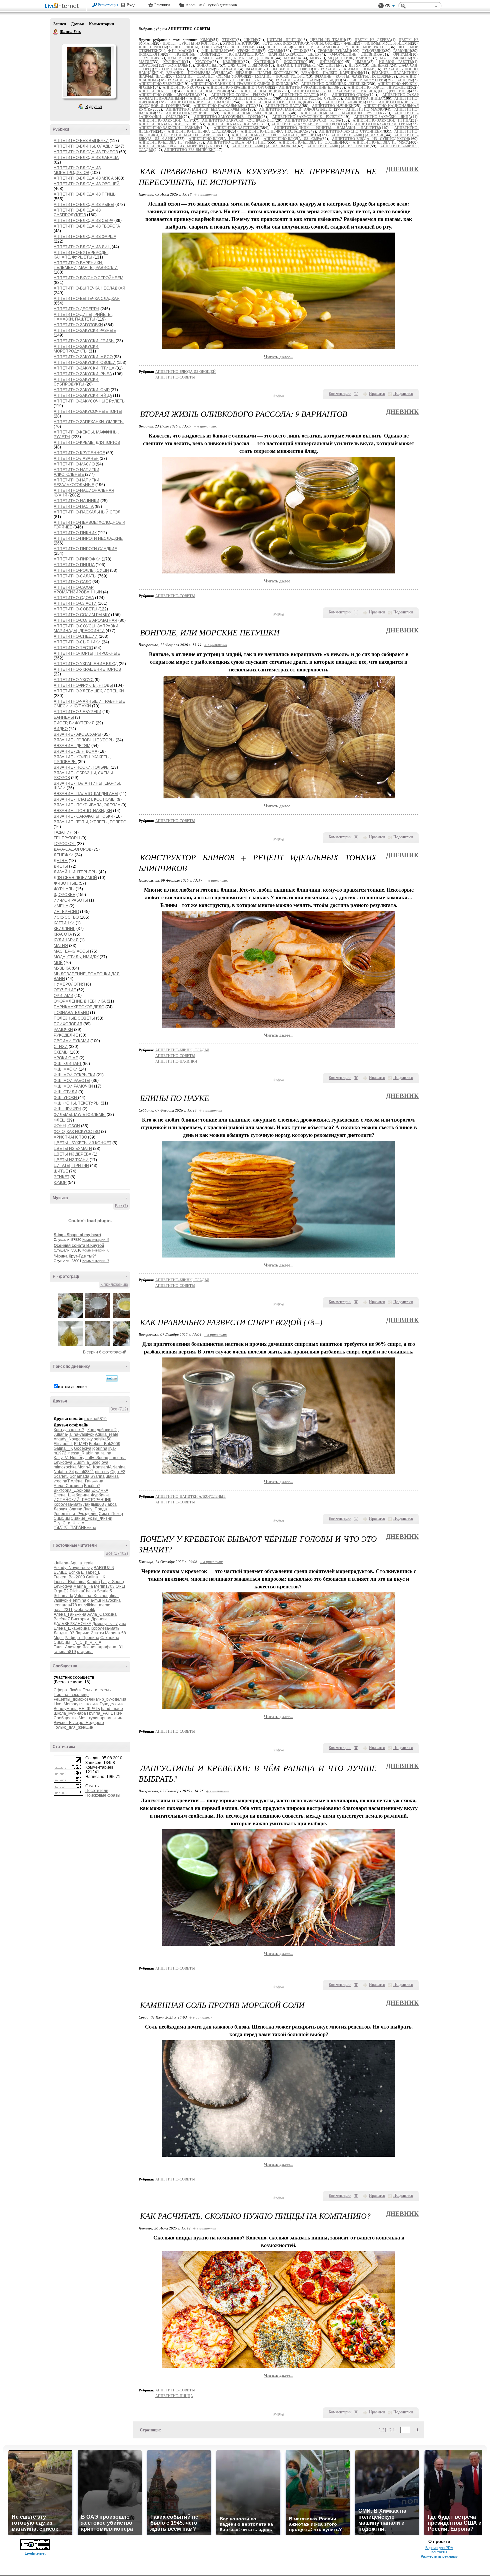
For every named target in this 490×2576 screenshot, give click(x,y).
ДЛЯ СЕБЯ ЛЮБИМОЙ (75, 878)
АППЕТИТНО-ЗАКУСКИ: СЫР (82, 390)
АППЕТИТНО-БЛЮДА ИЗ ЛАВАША (86, 158)
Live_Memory (66, 1704)
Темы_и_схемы (97, 1690)
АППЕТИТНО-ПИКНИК (75, 533)
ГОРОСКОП (65, 844)
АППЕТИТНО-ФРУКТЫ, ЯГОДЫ (83, 685)
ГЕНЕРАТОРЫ (67, 838)
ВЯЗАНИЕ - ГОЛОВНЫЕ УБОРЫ (84, 740)
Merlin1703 (104, 1586)
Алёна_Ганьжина (87, 1481)
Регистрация (108, 5)
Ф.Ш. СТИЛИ (65, 1092)
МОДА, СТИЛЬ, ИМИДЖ (76, 957)
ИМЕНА (61, 906)
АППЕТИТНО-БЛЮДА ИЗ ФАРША (85, 237)
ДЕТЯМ (61, 861)
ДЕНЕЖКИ (64, 855)
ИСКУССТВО (66, 917)
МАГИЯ (61, 946)
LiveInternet (63, 6)
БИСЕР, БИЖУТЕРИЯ (74, 723)
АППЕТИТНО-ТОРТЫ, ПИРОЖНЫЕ (87, 653)
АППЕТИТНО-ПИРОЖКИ (77, 559)
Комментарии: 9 (96, 1240)
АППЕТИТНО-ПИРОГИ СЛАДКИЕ (85, 549)
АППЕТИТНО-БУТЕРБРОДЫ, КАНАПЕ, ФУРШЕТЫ (81, 255)
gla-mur (94, 1600)
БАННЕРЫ (64, 717)
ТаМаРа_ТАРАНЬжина (75, 1528)
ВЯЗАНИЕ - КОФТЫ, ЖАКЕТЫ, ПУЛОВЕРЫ (352, 76)
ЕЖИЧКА (100, 1490)
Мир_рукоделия (111, 1699)
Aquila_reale (107, 1434)
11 (395, 2430)
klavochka (111, 1600)
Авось (191, 5)
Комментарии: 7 (96, 1261)
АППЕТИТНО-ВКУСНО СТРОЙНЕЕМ (88, 278)
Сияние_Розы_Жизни (91, 1518)
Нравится (377, 394)
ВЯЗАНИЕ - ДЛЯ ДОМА (75, 751)
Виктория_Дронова (72, 1490)
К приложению (114, 1285)
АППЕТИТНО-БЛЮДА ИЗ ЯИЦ (82, 247)
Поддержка (381, 6)
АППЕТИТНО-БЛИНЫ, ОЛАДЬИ (84, 146)
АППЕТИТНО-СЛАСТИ (75, 603)
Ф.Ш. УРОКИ (66, 1098)
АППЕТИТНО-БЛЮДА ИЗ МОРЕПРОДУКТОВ (77, 170)
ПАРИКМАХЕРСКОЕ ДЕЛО (79, 1007)
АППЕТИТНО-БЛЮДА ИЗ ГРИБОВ (86, 152)
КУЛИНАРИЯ (66, 940)
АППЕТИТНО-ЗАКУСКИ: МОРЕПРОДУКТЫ (76, 349)
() (356, 394)
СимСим (62, 1518)
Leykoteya (63, 1462)
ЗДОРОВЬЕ (64, 895)
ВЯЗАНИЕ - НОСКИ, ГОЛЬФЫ (82, 767)
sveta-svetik (84, 1610)
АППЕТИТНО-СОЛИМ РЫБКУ (82, 615)
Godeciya (83, 1448)
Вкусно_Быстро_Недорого (79, 1723)
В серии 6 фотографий (105, 1352)
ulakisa (112, 1476)
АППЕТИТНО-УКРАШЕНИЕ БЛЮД (86, 664)
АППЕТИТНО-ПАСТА (74, 506)
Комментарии (101, 24)
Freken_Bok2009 (105, 1444)
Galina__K (63, 1448)
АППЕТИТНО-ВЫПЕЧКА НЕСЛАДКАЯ (89, 288)
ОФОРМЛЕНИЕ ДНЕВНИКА (80, 1001)
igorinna (100, 1448)
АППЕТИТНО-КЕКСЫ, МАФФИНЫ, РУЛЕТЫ (341, 113)
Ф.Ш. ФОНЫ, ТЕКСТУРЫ (77, 1103)
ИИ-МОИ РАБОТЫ (71, 900)
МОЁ (58, 963)
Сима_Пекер (111, 1514)
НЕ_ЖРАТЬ (89, 1709)
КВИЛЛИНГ (64, 929)
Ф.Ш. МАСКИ (66, 1069)
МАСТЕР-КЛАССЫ (71, 951)
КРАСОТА (63, 934)
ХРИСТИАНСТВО (70, 1137)
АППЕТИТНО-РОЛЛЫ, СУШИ (81, 570)
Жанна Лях (56, 32)
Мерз (59, 1638)
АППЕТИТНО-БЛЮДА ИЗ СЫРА (83, 221)
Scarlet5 (61, 1476)
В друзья (94, 107)
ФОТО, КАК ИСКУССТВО (77, 1132)
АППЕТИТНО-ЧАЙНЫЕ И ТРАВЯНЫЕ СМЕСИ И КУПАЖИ (89, 704)
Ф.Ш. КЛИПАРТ (68, 1064)
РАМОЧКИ (63, 1030)
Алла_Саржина (68, 1486)
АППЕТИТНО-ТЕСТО (73, 648)
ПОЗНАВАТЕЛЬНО (71, 1013)
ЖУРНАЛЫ (64, 889)
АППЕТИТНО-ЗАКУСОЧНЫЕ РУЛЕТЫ (90, 401)
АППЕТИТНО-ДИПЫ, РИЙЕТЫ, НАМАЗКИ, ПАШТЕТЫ (83, 317)
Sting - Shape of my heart (77, 1235)
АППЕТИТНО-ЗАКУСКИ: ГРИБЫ (84, 341)
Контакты (439, 2552)
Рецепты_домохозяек (74, 1699)
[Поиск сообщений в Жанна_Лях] (112, 1378)
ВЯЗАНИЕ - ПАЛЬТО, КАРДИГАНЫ (86, 794)
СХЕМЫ (61, 1052)
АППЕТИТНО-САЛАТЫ (75, 576)
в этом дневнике (73, 1387)
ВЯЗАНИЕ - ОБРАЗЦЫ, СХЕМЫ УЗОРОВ (211, 76)
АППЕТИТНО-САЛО (72, 582)
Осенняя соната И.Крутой (79, 1246)
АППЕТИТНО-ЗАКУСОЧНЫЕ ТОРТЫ (88, 412)
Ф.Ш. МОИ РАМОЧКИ (74, 1086)
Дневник (402, 169)
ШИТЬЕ (61, 1171)
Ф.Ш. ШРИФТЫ (67, 1109)
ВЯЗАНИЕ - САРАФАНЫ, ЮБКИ (83, 816)
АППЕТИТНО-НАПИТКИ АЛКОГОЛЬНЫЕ (76, 472)
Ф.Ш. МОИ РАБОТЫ (72, 1081)
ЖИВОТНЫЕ (66, 883)
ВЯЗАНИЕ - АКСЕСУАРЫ (77, 734)
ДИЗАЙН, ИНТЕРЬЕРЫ (76, 872)
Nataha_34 (64, 1472)
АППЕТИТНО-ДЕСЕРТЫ (76, 309)
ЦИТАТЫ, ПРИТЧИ (71, 1166)
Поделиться (403, 394)
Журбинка (100, 1495)
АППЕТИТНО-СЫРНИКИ (77, 642)
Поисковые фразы (103, 1795)
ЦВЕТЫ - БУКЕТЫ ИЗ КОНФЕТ (82, 1143)
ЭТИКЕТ (61, 1177)
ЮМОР (60, 1183)
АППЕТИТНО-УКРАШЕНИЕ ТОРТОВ (87, 669)
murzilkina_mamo (94, 1605)
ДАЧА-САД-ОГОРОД (72, 849)
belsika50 (102, 1439)
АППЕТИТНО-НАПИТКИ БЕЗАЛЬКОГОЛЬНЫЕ (76, 482)
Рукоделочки (112, 1704)
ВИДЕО (61, 729)
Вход (131, 5)
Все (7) (121, 1206)
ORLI (120, 1586)
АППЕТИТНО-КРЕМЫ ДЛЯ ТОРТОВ (87, 442)
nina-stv (102, 1472)
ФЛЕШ (60, 1120)
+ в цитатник (205, 194)
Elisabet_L (63, 1444)
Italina (106, 1453)
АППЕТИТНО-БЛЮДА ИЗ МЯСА (84, 178)
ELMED (81, 1444)
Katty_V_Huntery (69, 1458)
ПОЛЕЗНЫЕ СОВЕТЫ (74, 1018)
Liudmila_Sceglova (91, 1462)
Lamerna (117, 1458)
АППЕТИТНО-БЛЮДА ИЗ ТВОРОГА (87, 226)
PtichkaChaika (83, 1591)
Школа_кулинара (70, 1713)
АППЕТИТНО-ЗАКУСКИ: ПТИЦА (84, 368)
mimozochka (65, 1467)
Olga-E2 (118, 1472)
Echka (74, 1572)
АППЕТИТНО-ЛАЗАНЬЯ (76, 458)
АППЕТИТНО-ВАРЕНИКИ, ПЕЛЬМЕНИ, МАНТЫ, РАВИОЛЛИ (86, 265)
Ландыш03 (94, 1504)
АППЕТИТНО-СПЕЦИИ (76, 636)
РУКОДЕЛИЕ (66, 1035)
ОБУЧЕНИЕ (65, 990)
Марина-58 (115, 1633)
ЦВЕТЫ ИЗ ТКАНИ (71, 1160)
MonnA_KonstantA (94, 1467)
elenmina (78, 1600)
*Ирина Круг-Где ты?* (75, 1256)
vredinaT (62, 1481)
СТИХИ (61, 1047)
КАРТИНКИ (64, 923)
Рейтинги (162, 5)
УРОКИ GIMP (66, 1058)
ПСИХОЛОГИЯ (68, 1024)
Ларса (111, 1504)
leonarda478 (65, 1605)
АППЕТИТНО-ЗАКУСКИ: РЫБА (83, 374)
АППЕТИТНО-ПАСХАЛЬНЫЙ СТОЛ (87, 512)
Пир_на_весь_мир (71, 1695)
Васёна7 (92, 1486)
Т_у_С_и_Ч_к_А (69, 1523)
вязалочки (89, 1704)
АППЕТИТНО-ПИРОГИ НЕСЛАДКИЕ (88, 538)
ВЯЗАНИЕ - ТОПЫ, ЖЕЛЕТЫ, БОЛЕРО (90, 822)
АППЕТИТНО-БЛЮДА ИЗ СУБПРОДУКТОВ (77, 213)
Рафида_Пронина (82, 1638)
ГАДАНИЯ (63, 832)
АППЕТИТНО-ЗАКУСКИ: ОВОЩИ (85, 363)
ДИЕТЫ (61, 866)
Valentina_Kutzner (91, 1596)
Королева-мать (68, 1504)
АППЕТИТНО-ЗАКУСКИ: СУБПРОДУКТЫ (76, 382)
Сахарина (110, 1638)
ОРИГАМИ (63, 996)
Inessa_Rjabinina (83, 1453)
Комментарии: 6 (96, 1250)
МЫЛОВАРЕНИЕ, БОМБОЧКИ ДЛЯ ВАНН (239, 58)
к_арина (85, 1652)
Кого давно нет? (69, 1430)
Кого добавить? (102, 1430)
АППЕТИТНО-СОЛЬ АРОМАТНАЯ (85, 620)
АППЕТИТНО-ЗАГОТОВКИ (78, 325)
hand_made (112, 1709)
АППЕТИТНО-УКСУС (74, 680)
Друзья (77, 24)
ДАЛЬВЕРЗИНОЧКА (72, 1624)
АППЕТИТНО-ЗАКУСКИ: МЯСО (83, 357)
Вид (390, 7)
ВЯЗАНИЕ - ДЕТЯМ (72, 746)
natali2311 (84, 1472)
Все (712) (119, 1409)
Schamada (79, 1476)
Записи (60, 24)
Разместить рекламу (439, 2556)
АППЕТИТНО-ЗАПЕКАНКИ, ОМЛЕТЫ (89, 422)
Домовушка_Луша (109, 1624)
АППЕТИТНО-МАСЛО (74, 464)
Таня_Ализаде (67, 1647)
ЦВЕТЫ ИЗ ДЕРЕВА (72, 1154)
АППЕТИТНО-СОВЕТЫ (75, 609)
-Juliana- (62, 1563)
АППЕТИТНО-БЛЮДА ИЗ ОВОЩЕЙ (87, 184)
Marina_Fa (83, 1586)
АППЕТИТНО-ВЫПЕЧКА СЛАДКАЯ (87, 299)
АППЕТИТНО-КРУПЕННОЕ (79, 453)
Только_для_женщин (73, 1727)
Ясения (89, 1647)
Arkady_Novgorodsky (73, 1439)
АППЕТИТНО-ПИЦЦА (74, 565)
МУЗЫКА (62, 968)
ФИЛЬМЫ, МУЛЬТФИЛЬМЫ (80, 1115)
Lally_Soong (97, 1458)
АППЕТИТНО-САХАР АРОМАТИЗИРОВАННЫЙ (78, 590)
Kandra (93, 1582)
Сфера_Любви (68, 1690)
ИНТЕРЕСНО (66, 912)
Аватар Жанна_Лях (89, 71)
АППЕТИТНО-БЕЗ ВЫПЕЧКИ (81, 141)
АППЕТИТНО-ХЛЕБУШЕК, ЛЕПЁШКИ (89, 691)
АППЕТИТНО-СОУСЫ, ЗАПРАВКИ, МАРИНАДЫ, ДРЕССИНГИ (86, 628)
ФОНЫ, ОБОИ (67, 1126)
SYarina (97, 1476)
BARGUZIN (104, 1568)
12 (389, 2430)
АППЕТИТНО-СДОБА (74, 598)
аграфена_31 (110, 1647)
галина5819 (95, 1419)
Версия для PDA (439, 2548)
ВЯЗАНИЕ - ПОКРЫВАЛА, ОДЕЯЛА (87, 805)
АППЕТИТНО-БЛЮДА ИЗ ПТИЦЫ (85, 194)
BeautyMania (66, 1709)
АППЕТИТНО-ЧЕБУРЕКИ (77, 712)
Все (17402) (117, 1553)
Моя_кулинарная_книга (101, 1718)
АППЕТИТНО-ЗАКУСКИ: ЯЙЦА (83, 396)
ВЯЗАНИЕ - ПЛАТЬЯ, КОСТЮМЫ (85, 799)
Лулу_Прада (95, 1509)
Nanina (119, 1467)
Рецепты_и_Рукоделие (76, 1514)
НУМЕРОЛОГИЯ (69, 984)
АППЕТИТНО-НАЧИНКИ (76, 501)
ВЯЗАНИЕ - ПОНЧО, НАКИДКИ (83, 811)
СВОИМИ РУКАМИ (71, 1041)
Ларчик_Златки (68, 1509)
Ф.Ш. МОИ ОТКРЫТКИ (74, 1075)
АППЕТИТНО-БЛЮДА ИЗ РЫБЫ (84, 205)
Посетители (97, 1791)
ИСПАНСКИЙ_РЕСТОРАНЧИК (82, 1500)
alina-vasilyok (82, 1434)
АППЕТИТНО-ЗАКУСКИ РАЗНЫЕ (85, 331)
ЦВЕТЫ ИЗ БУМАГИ (73, 1149)
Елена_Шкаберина (72, 1495)
